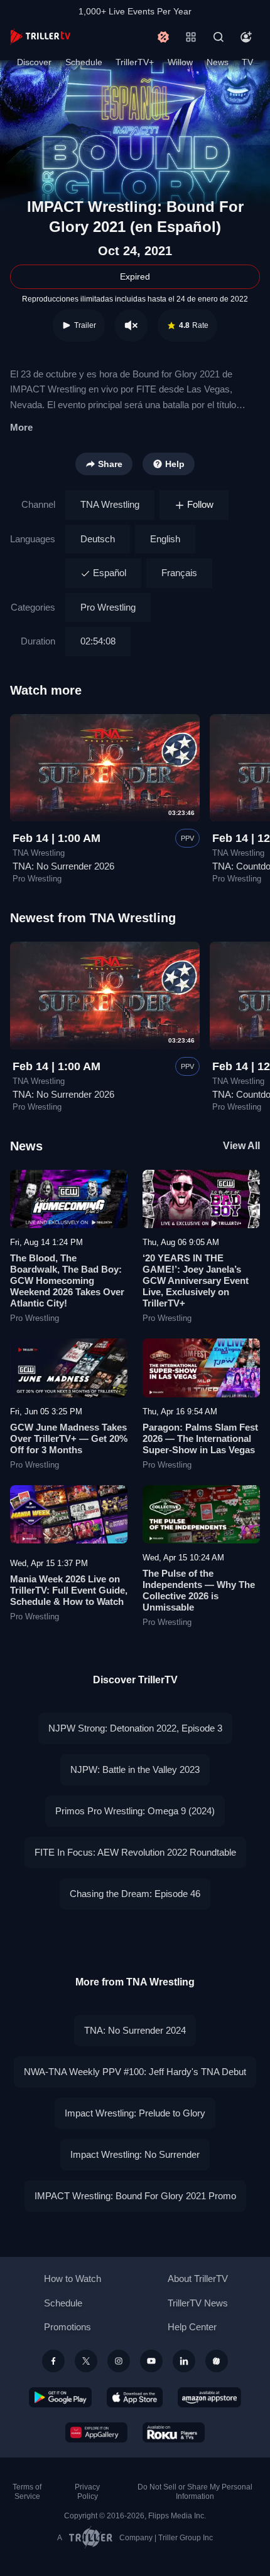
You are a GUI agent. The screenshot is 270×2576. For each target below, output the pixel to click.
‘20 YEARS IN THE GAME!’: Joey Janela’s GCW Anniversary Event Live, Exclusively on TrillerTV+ (196, 1280)
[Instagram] (119, 2361)
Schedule (84, 62)
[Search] (219, 37)
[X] (86, 2361)
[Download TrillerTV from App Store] (135, 2397)
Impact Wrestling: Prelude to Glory (135, 2113)
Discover (34, 62)
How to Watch (73, 2279)
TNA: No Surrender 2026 (63, 866)
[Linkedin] (184, 2361)
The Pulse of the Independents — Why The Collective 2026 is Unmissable (199, 1590)
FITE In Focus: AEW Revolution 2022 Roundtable (135, 1852)
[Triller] (217, 2361)
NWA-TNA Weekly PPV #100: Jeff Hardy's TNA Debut (135, 2072)
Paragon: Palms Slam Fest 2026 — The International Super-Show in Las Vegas (200, 1438)
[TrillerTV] (40, 37)
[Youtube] (151, 2361)
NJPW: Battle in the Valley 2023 (135, 1769)
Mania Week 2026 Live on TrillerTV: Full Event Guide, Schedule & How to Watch (69, 1590)
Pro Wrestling (108, 607)
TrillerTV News (198, 2303)
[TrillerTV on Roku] (174, 2432)
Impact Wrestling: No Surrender (135, 2154)
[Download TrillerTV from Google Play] (60, 2397)
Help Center (192, 2327)
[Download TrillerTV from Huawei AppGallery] (96, 2432)
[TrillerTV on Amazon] (209, 2397)
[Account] (246, 37)
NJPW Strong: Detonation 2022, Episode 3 (135, 1728)
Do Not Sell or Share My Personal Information (195, 2492)
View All (241, 1146)
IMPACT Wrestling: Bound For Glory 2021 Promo (135, 2196)
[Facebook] (53, 2361)
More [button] (21, 427)
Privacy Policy (87, 2492)
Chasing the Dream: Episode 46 (135, 1894)
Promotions (67, 2327)
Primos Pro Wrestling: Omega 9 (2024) (135, 1811)
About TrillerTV (198, 2279)
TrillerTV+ (135, 62)
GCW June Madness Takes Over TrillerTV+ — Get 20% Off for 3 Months (69, 1438)
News (218, 62)
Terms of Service (27, 2492)
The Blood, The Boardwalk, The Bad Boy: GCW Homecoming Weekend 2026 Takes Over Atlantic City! (67, 1280)
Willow (180, 62)
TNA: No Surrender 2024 (135, 2030)
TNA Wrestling (110, 504)
